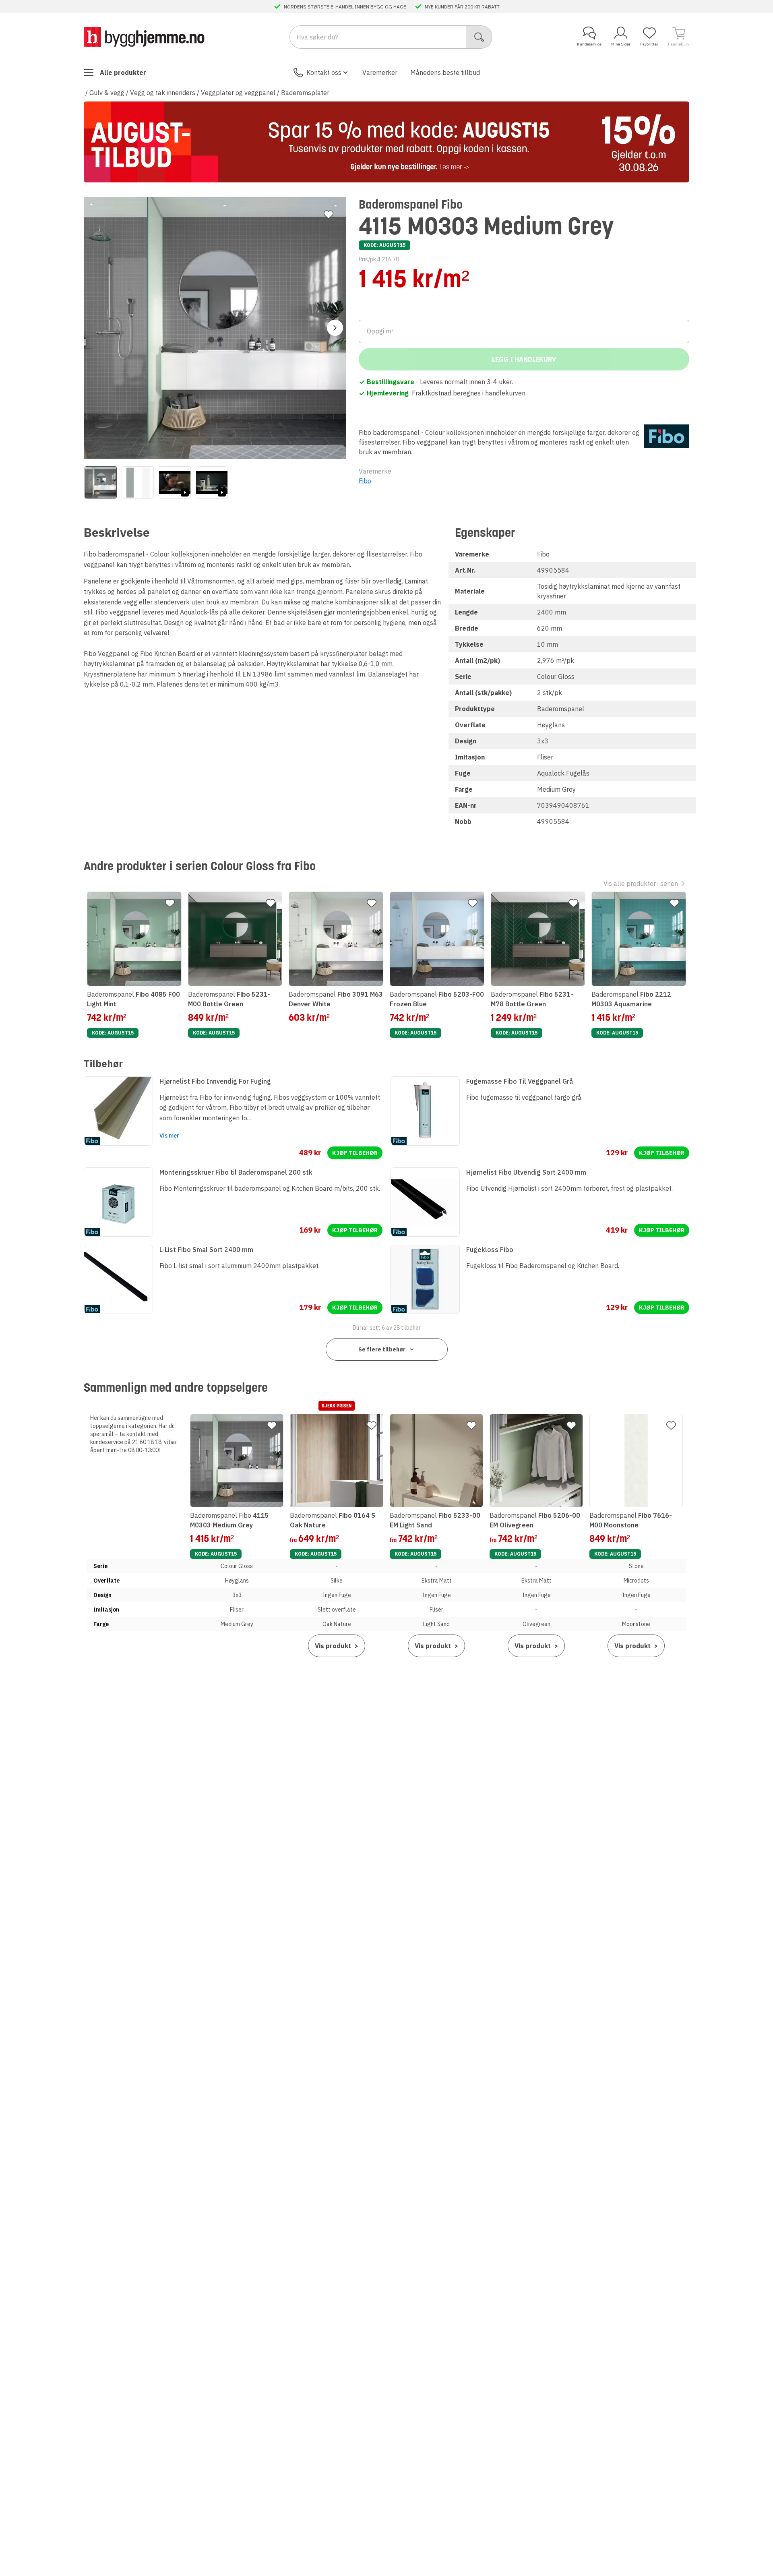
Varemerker (380, 72)
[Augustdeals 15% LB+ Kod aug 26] (386, 142)
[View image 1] (101, 482)
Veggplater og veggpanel (238, 93)
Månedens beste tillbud (445, 72)
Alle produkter (123, 72)
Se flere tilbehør (382, 1349)
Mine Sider (621, 44)
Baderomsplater (305, 93)
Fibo (365, 481)
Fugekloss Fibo (490, 1250)
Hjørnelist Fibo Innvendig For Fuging (215, 1081)
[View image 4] (212, 482)
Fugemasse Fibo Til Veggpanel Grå (520, 1081)
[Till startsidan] (144, 37)
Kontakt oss (324, 72)
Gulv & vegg (107, 93)
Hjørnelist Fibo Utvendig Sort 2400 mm (526, 1172)
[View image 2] (138, 482)
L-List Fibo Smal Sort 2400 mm (206, 1250)
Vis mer (169, 1136)
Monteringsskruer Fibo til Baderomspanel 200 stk (236, 1172)
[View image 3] (175, 482)
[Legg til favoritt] (329, 215)
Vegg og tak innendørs (163, 93)
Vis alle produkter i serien (641, 883)
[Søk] (479, 37)
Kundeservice (589, 44)
